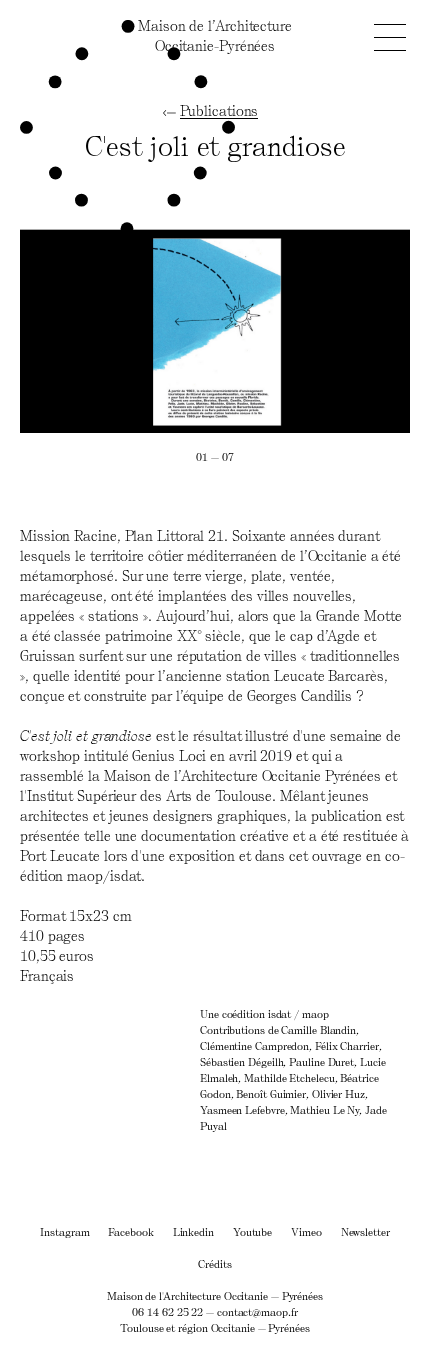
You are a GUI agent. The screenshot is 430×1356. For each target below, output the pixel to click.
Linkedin (193, 1231)
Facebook (130, 1231)
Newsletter (365, 1231)
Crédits (214, 1263)
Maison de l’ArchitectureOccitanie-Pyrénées (215, 35)
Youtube (252, 1231)
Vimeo (306, 1231)
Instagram (64, 1231)
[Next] (312, 331)
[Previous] (117, 331)
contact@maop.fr (257, 1311)
